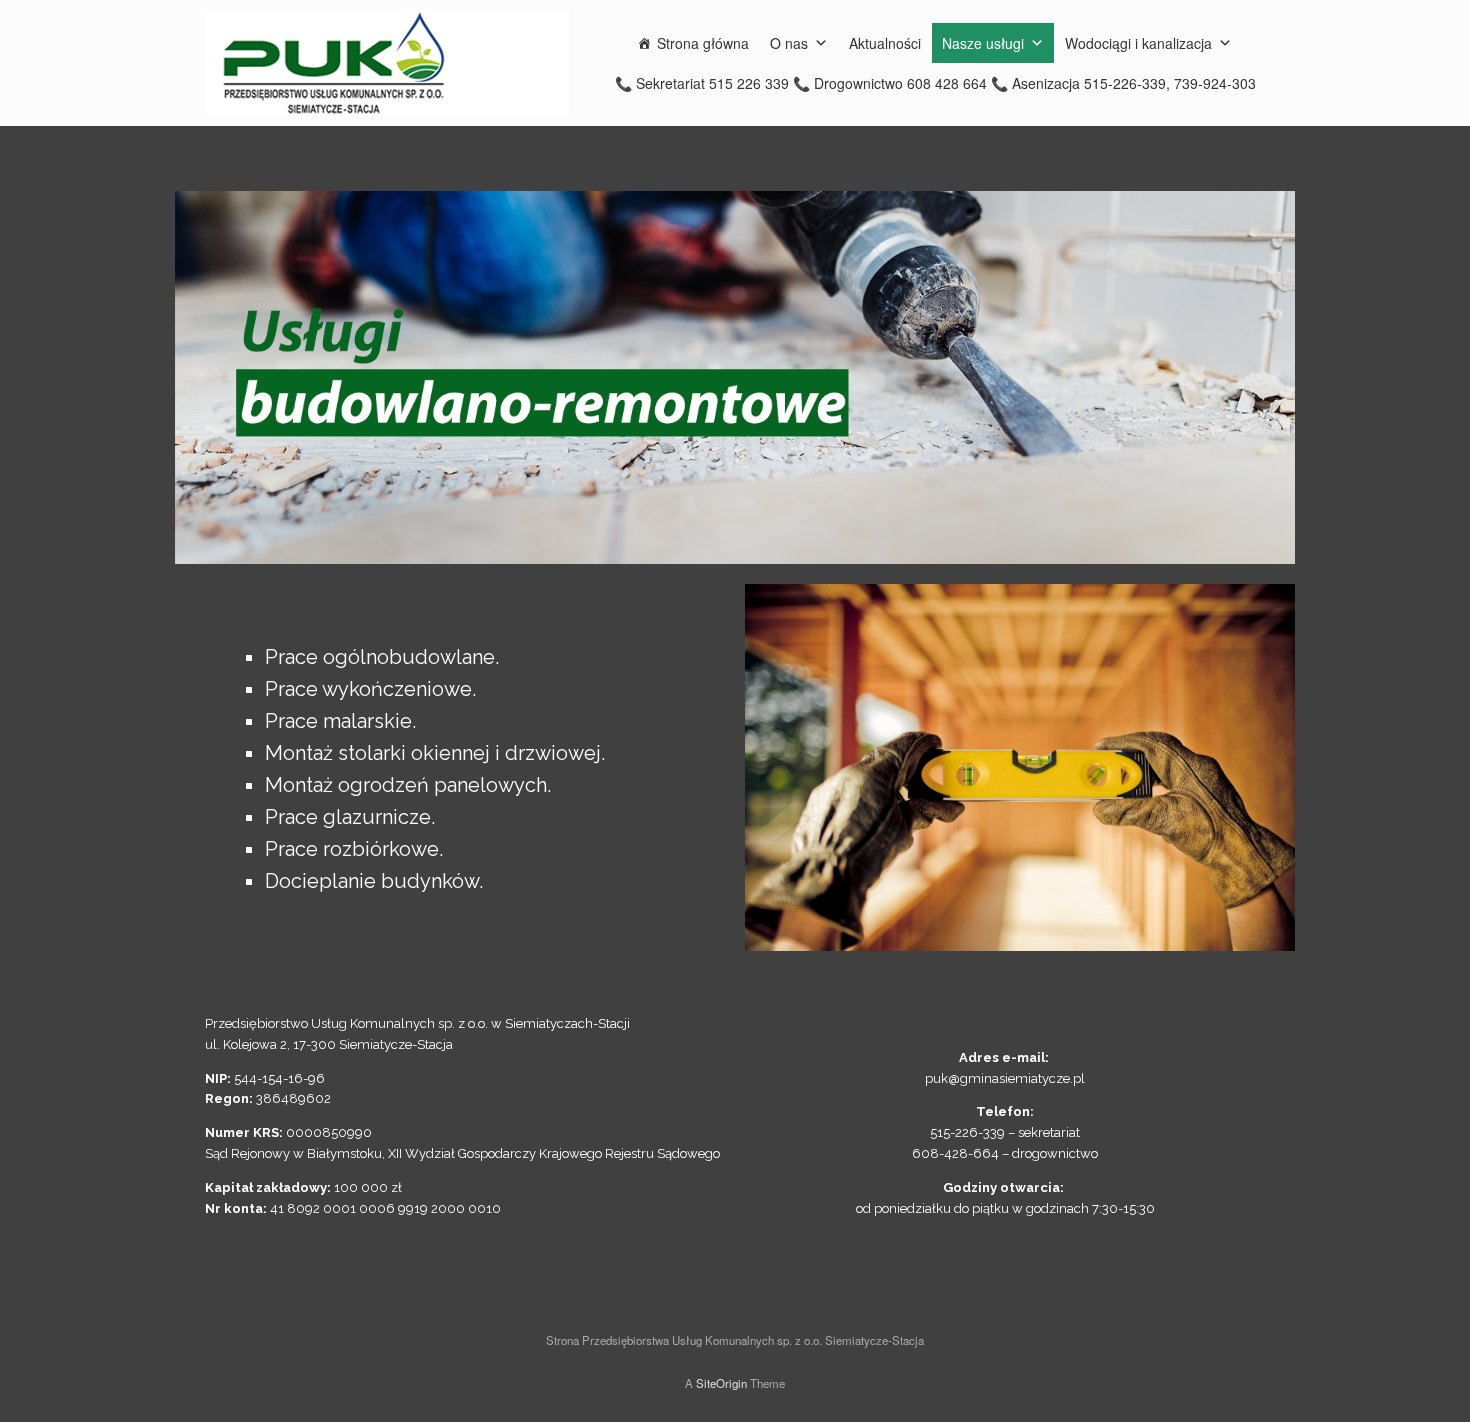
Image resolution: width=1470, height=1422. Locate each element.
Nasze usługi (983, 43)
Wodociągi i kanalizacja (1138, 43)
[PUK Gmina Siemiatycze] (387, 63)
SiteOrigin (721, 1383)
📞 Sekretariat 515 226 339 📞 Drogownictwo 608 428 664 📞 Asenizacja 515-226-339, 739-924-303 (935, 83)
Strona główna (703, 43)
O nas (789, 43)
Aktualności (885, 43)
